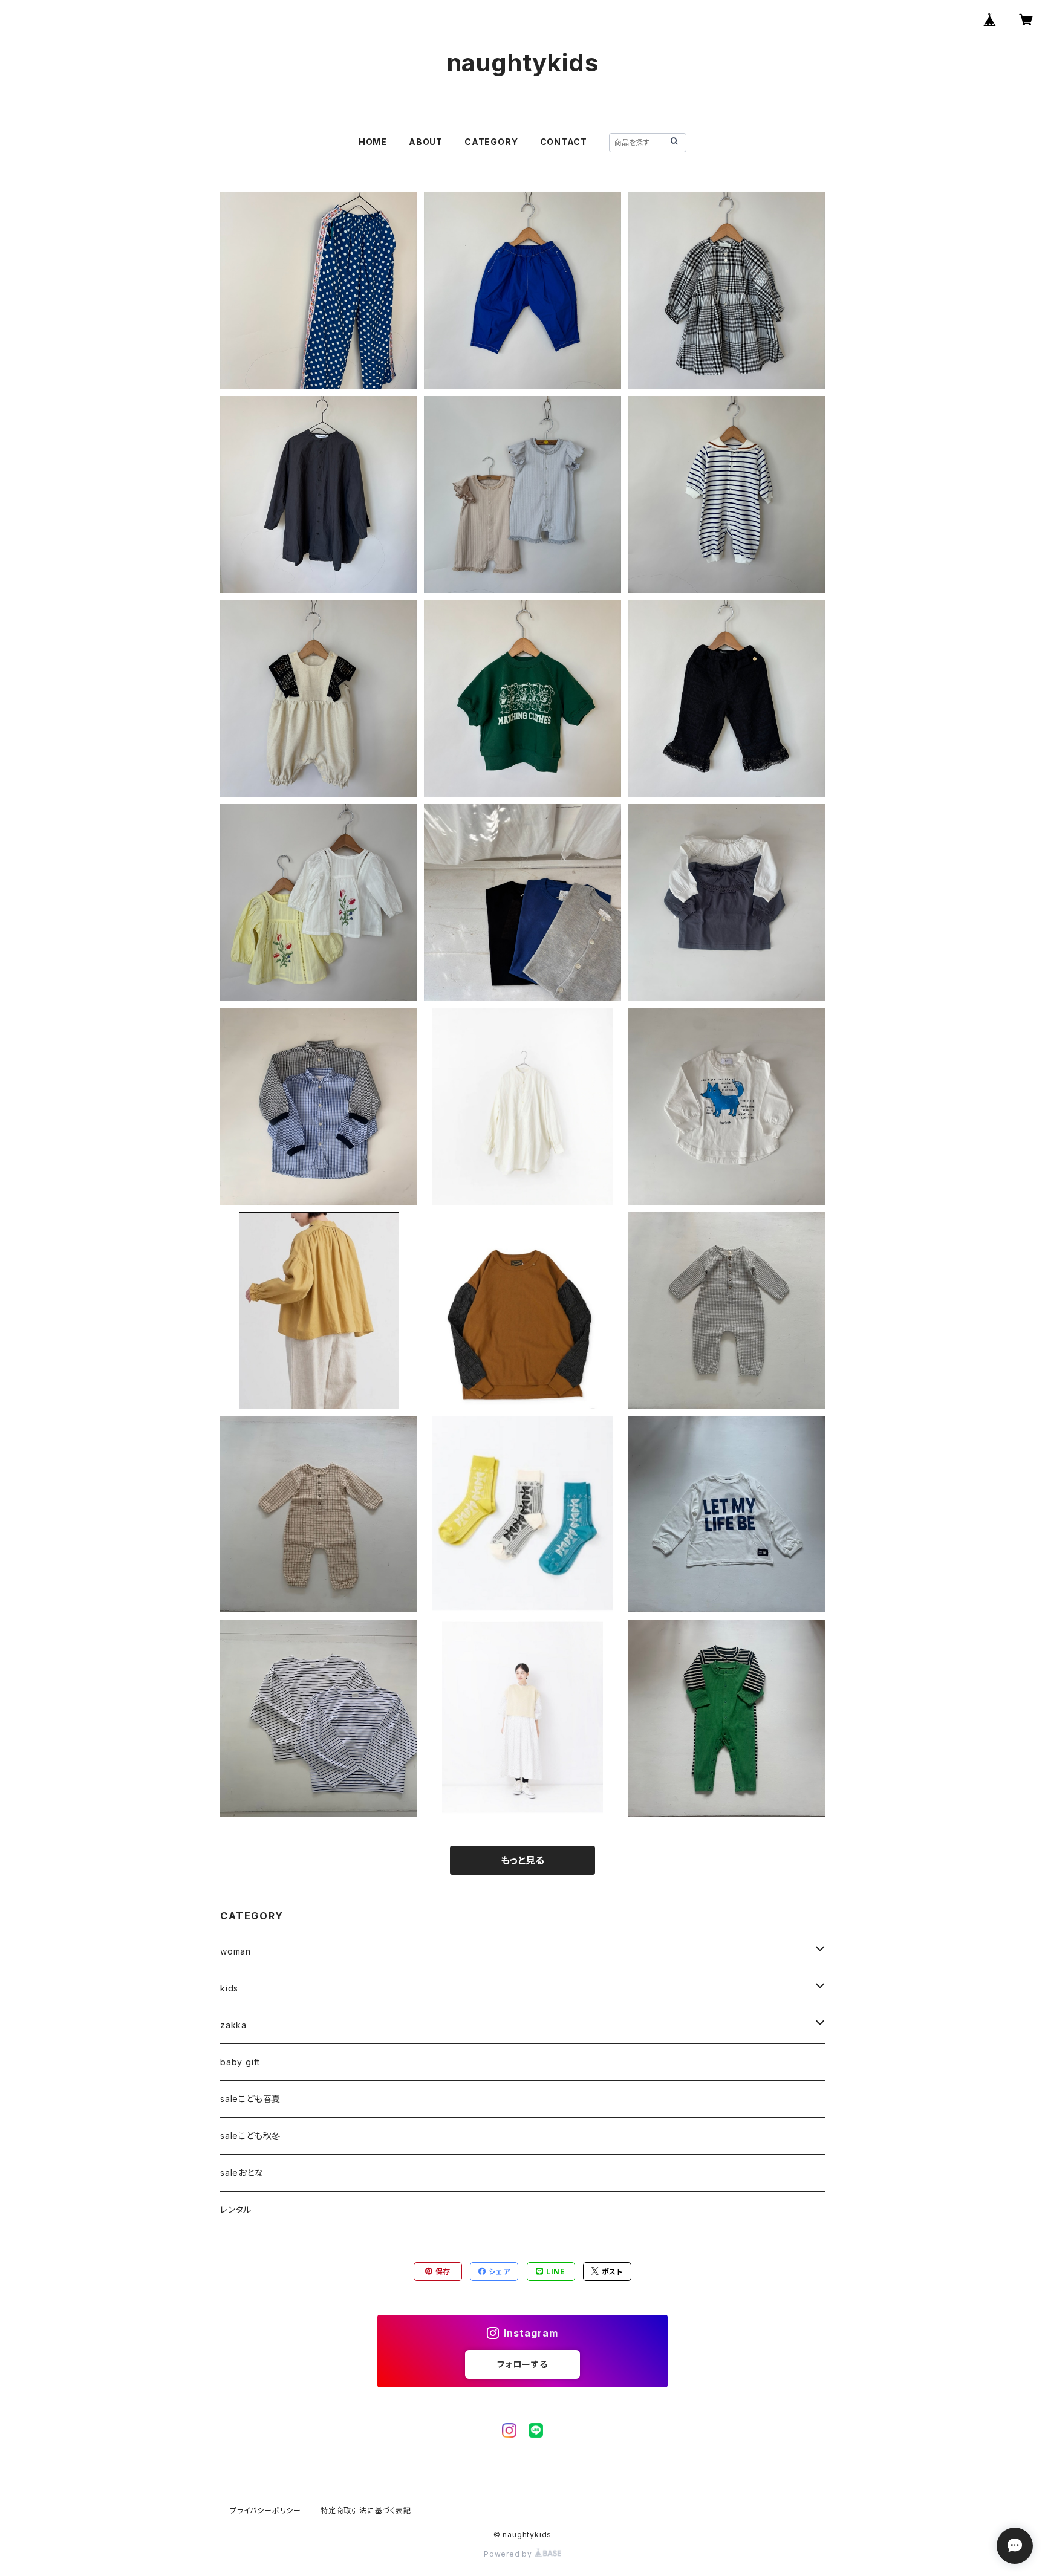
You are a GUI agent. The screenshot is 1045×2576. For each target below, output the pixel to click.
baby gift (240, 2062)
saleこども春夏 (250, 2099)
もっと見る (522, 1860)
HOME (373, 142)
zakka (233, 2025)
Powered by (509, 2554)
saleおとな (242, 2172)
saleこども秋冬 (250, 2136)
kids (229, 1988)
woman (236, 1951)
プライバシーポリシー (265, 2510)
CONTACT (564, 142)
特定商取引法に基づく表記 (366, 2510)
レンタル (236, 2209)
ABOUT (426, 142)
